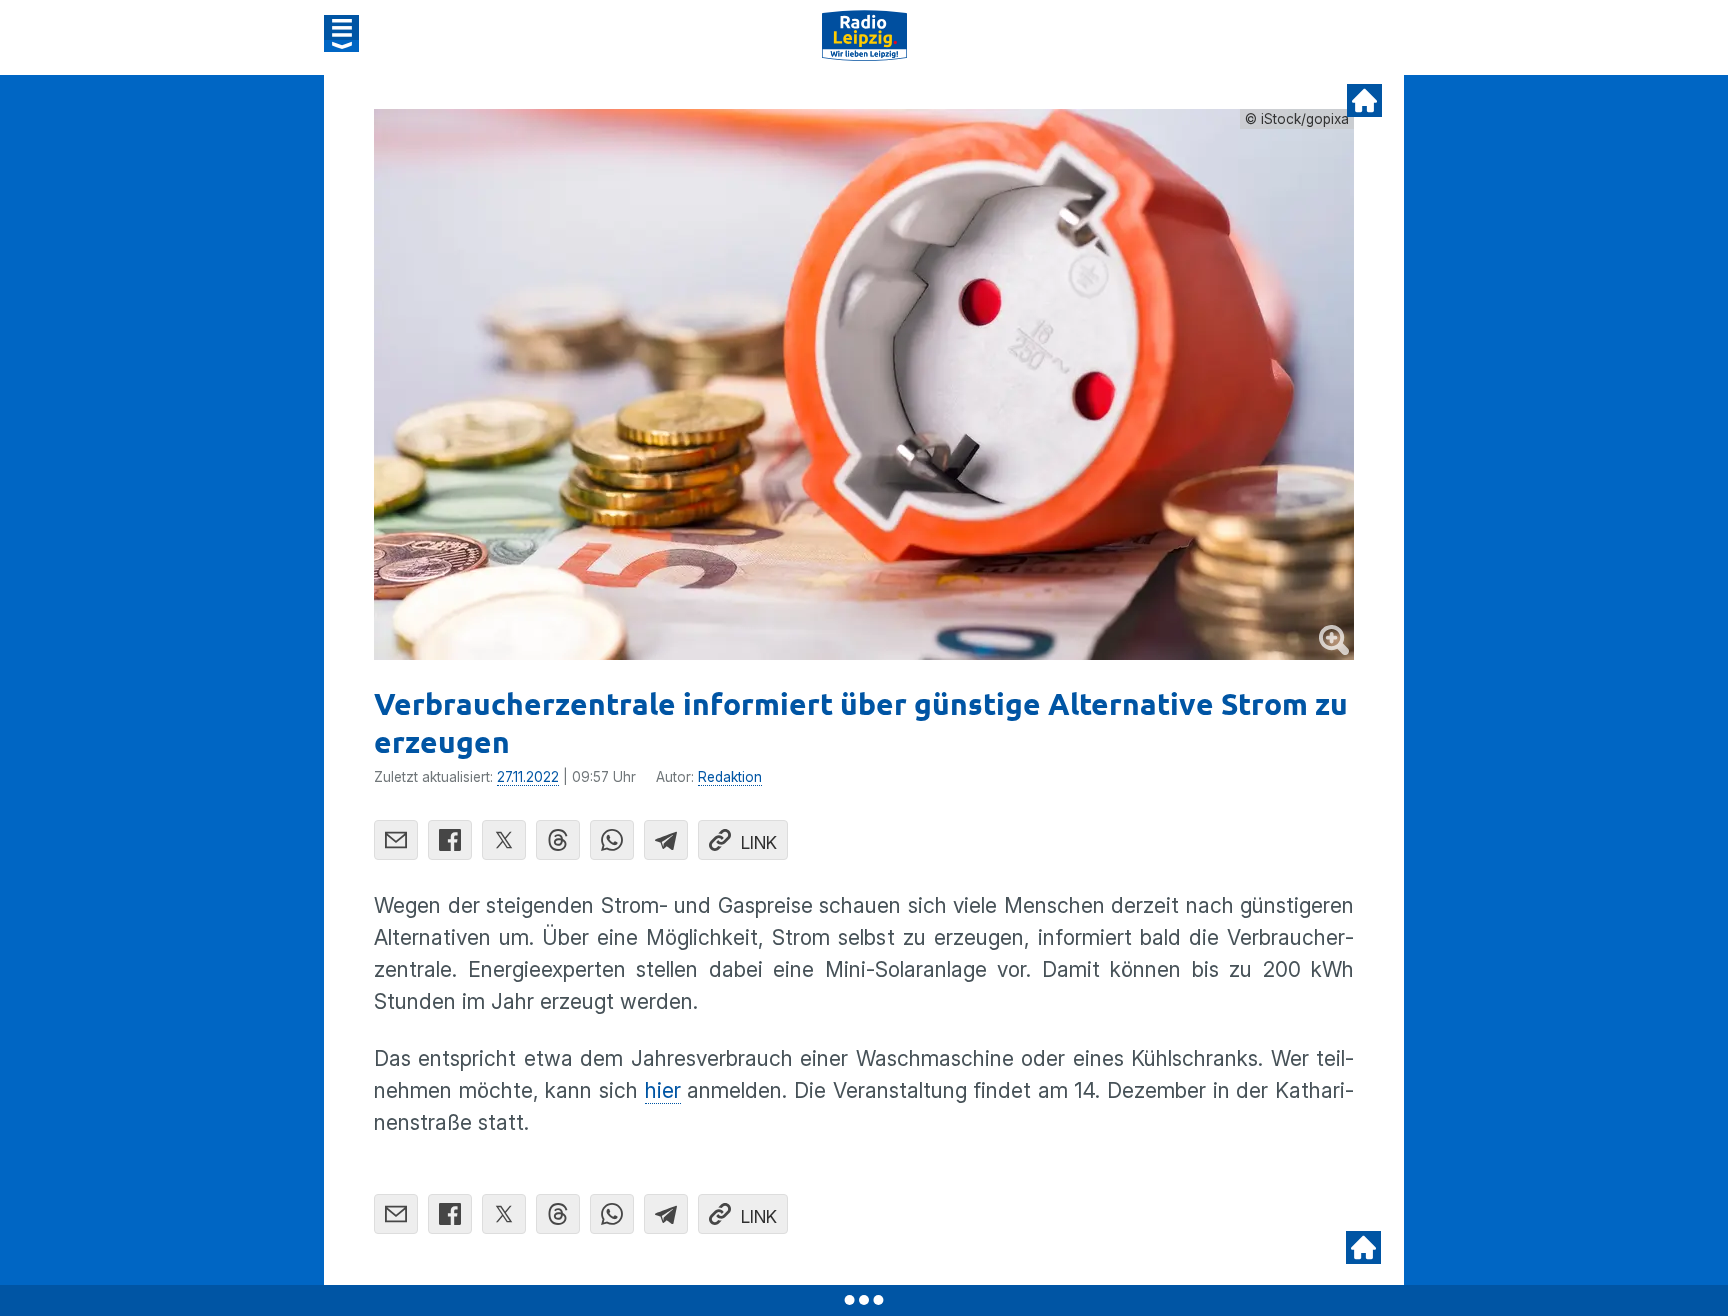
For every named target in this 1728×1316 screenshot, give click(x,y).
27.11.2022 (528, 777)
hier (663, 1090)
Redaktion (730, 777)
